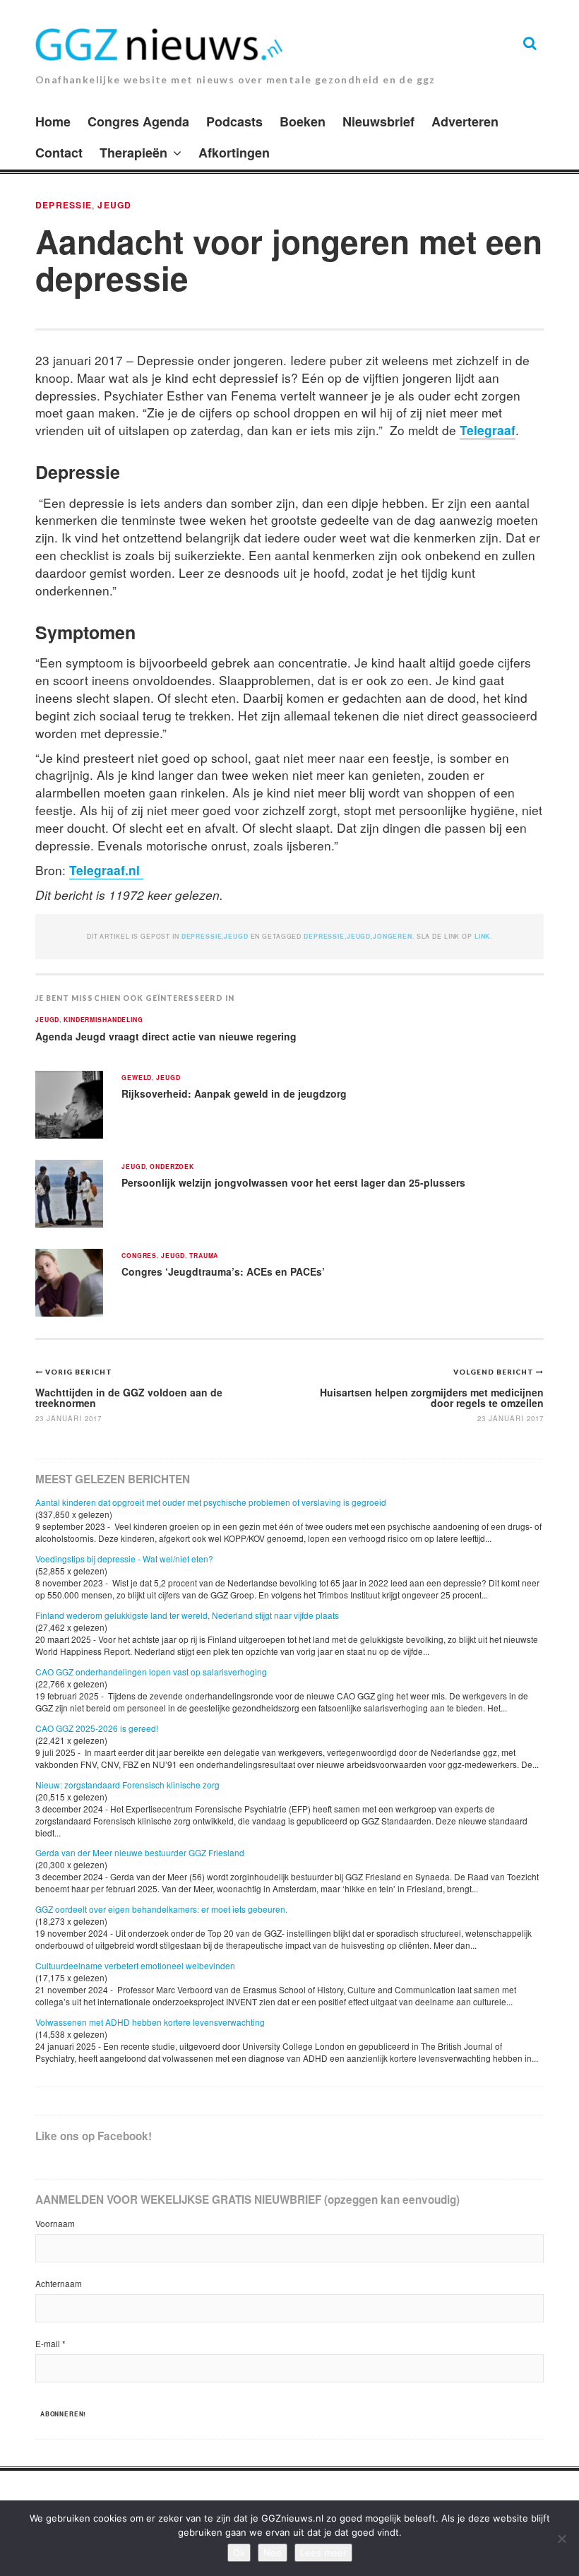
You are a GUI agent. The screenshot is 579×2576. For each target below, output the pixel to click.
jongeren (393, 936)
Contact (59, 153)
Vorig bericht (79, 1372)
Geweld (137, 1078)
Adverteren (465, 121)
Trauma (204, 1256)
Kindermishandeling (103, 1020)
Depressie (64, 205)
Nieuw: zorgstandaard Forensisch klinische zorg (127, 1785)
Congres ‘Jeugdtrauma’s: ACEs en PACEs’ (223, 1271)
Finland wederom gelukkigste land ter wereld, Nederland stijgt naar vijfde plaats (187, 1615)
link (482, 936)
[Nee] (561, 2539)
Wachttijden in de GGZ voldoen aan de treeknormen (129, 1397)
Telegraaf (488, 430)
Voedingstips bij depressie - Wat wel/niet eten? (124, 1559)
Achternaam (59, 2283)
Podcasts (234, 121)
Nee (273, 2553)
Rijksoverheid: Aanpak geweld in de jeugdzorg (234, 1093)
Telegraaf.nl (106, 870)
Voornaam (55, 2223)
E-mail (50, 2343)
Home (53, 121)
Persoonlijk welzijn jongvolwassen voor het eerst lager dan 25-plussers (293, 1182)
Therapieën (133, 153)
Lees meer (323, 2553)
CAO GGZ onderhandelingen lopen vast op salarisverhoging (151, 1672)
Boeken (303, 121)
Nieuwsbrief (378, 121)
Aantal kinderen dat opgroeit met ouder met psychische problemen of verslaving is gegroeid (211, 1502)
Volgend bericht (495, 1372)
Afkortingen (234, 153)
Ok (239, 2553)
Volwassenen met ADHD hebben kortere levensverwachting (150, 2022)
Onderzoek (172, 1167)
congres (139, 1256)
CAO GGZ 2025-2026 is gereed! (97, 1728)
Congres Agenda (138, 121)
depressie (324, 936)
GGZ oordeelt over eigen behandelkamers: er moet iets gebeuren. (161, 1909)
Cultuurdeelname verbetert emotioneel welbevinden (135, 1965)
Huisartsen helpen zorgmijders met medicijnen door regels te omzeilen (432, 1397)
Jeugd (114, 205)
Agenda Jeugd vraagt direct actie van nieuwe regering (166, 1036)
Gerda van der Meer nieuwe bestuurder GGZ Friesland (140, 1852)
